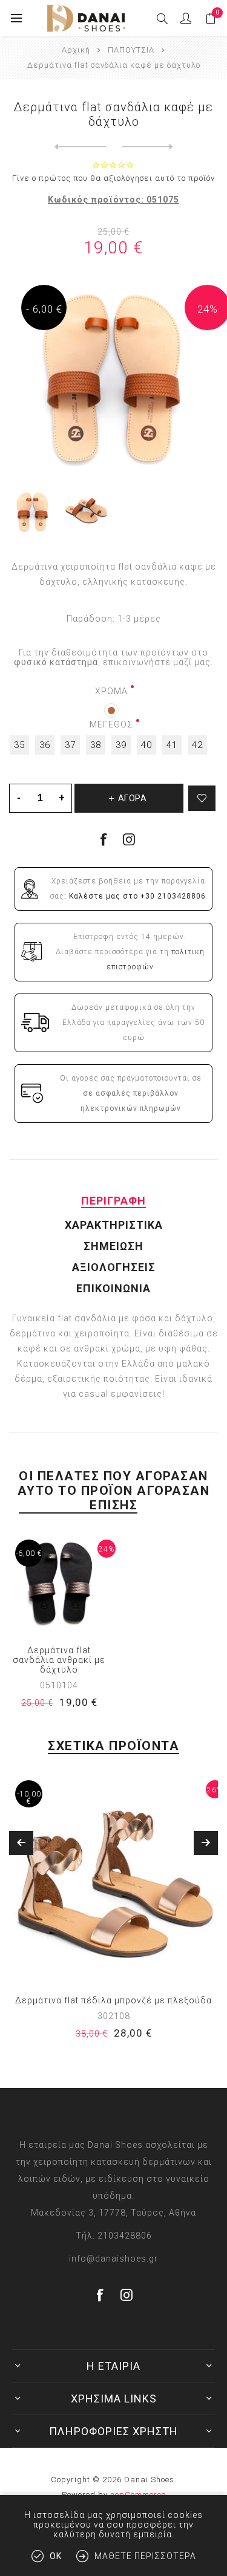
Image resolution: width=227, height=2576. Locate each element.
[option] (113, 1915)
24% (208, 309)
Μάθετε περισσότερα (145, 2556)
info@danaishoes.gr (113, 2259)
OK (56, 2556)
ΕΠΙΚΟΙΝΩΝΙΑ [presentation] (113, 1288)
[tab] (113, 1201)
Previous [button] (21, 1843)
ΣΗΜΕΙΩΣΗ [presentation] (113, 1246)
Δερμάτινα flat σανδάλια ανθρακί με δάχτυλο (59, 1660)
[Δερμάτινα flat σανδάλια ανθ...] (80, 147)
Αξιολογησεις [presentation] (114, 1267)
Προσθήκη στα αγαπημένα (202, 798)
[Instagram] (130, 839)
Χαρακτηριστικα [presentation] (114, 1225)
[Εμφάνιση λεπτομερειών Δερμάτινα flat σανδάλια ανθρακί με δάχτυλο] (59, 1584)
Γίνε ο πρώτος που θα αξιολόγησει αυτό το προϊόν (113, 178)
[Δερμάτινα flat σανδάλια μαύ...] (147, 147)
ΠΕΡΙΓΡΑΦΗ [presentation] (113, 1201)
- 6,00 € (44, 309)
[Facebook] (100, 2295)
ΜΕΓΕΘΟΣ (111, 724)
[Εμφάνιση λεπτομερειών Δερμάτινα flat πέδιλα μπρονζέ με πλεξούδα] (113, 1878)
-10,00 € (29, 1798)
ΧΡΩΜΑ (111, 691)
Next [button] (206, 1843)
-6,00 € (29, 1553)
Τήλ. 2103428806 (114, 2236)
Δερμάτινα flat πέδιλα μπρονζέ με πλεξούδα (113, 2000)
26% (215, 1790)
